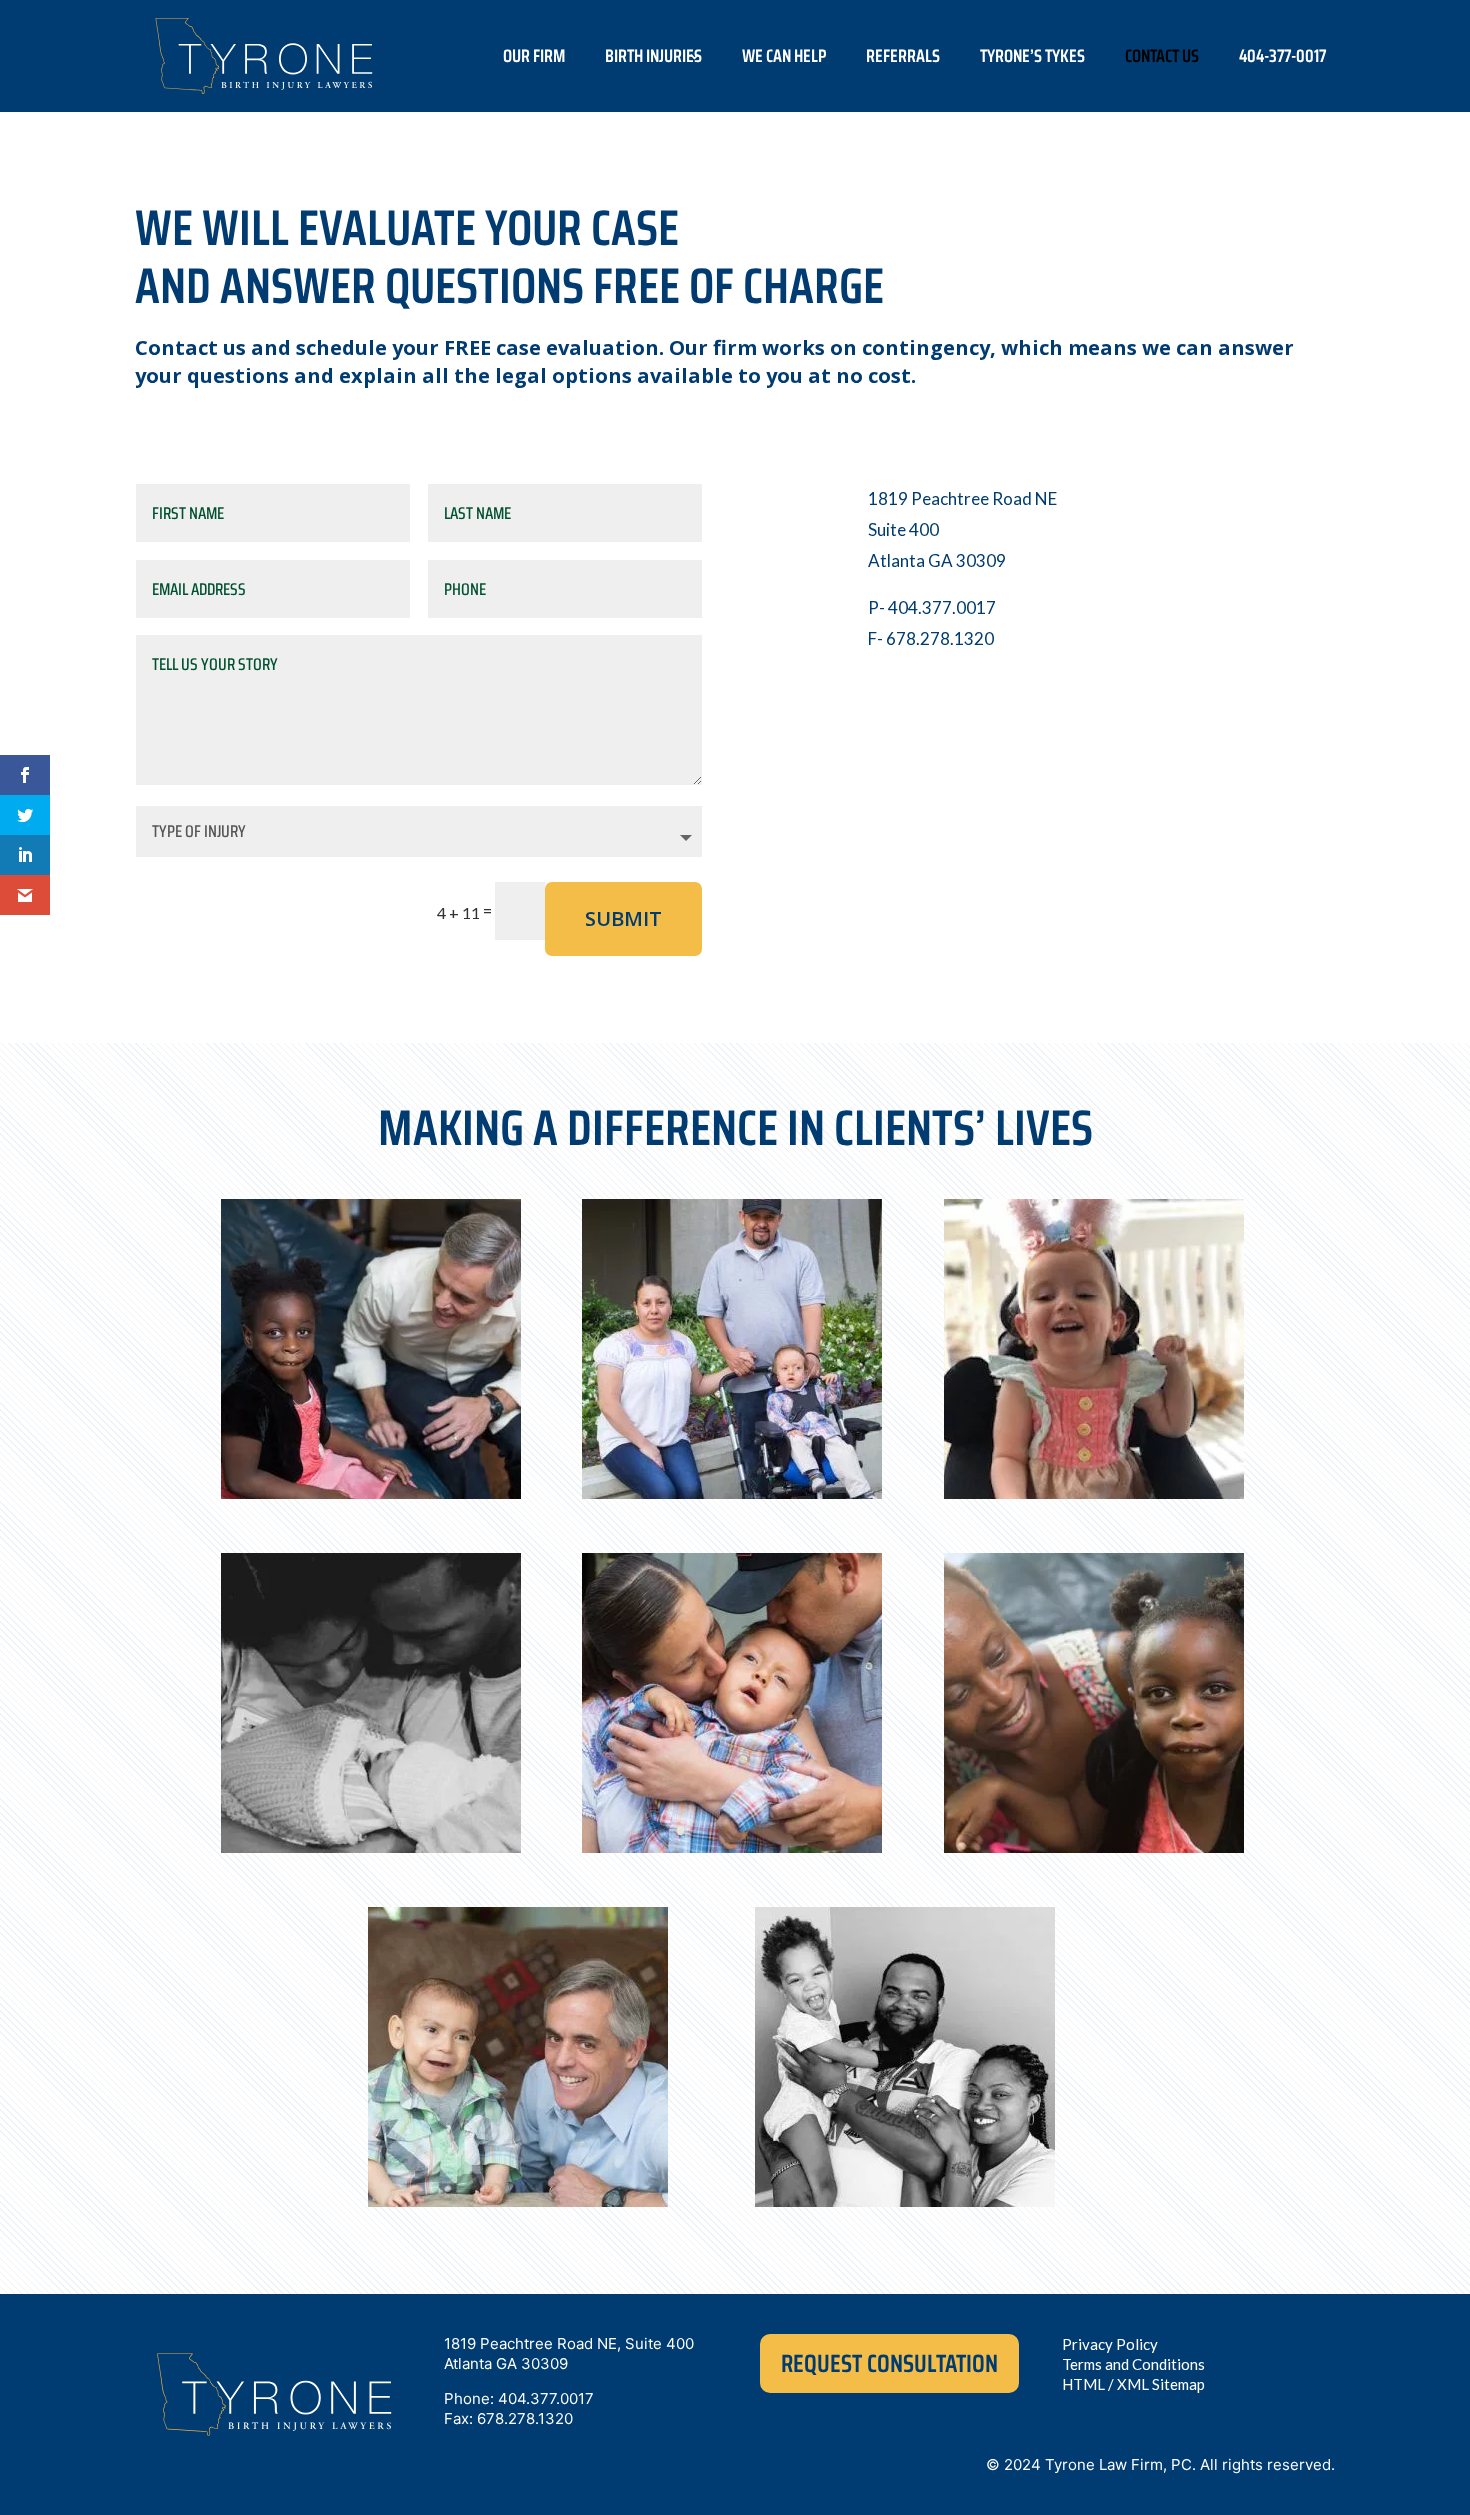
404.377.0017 (546, 2398)
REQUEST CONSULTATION (889, 2363)
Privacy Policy (1110, 2344)
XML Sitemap (1161, 2384)
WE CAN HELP (784, 56)
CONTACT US (1162, 56)
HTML (1083, 2384)
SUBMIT (623, 918)
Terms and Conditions (1133, 2364)
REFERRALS (903, 56)
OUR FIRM (534, 56)
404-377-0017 (1282, 56)
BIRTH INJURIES (653, 56)
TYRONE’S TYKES (1032, 56)
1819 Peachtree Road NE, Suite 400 (569, 2343)
